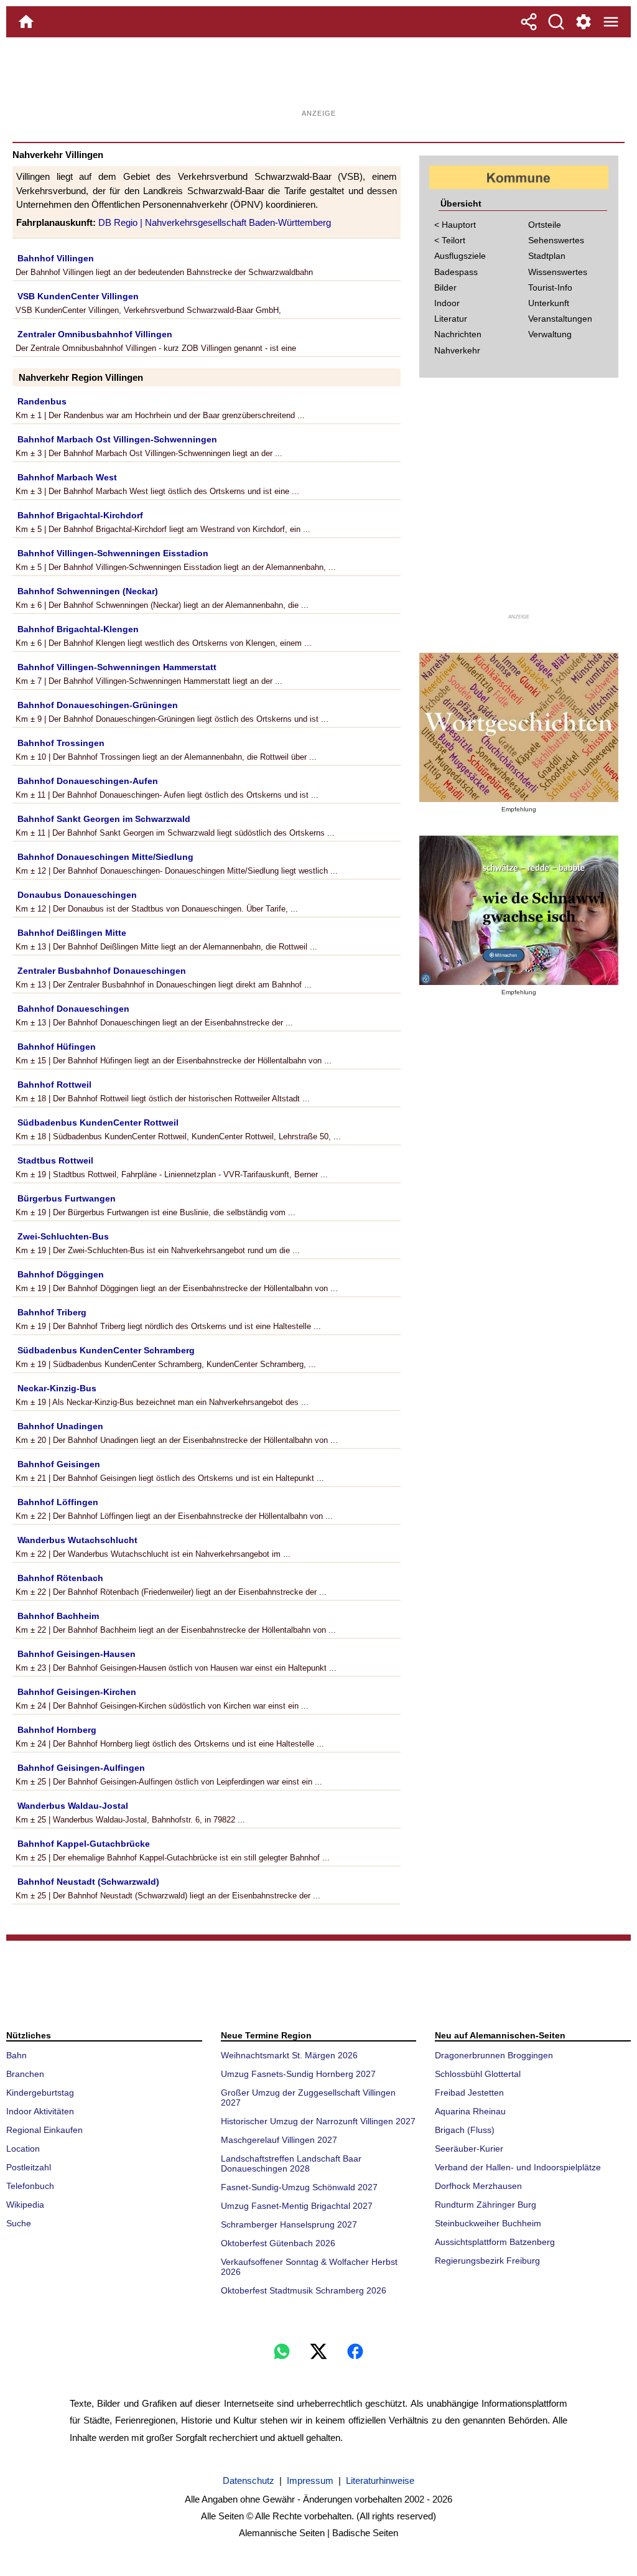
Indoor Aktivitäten (40, 2111)
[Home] (26, 22)
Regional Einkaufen (44, 2130)
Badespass (456, 272)
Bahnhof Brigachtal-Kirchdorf (80, 515)
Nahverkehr (457, 350)
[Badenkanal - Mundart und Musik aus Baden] (519, 910)
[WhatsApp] (282, 2351)
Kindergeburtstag (40, 2093)
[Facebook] (355, 2351)
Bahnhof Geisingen (59, 1464)
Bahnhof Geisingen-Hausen (77, 1654)
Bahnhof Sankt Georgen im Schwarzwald (104, 819)
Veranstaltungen (560, 319)
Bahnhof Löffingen (58, 1502)
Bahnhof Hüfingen (57, 1047)
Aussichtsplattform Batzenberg (495, 2242)
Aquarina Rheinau (470, 2111)
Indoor (447, 303)
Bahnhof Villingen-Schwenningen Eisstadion (113, 553)
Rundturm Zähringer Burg (486, 2205)
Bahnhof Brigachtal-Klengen (78, 629)
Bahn (16, 2055)
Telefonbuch (30, 2186)
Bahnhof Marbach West (67, 477)
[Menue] (611, 22)
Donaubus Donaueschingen (77, 895)
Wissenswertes (558, 272)
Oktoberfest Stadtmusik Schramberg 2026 (304, 2290)
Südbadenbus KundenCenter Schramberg (106, 1350)
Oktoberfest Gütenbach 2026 (278, 2243)
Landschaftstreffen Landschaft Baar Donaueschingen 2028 (291, 2163)
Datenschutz (249, 2480)
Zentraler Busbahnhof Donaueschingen (102, 971)
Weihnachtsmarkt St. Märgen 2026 (289, 2055)
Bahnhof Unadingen (60, 1426)
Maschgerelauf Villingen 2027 (279, 2140)
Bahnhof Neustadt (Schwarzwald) (88, 1882)
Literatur (451, 319)
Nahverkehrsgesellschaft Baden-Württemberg (238, 222)
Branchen (25, 2074)
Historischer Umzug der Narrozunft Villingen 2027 (318, 2121)
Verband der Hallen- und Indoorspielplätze (518, 2167)
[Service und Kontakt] (584, 22)
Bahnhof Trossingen (61, 743)
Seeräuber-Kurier (469, 2149)
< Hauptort (455, 225)
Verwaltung (550, 334)
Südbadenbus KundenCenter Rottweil (98, 1122)
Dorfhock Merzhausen (478, 2186)
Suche (19, 2223)
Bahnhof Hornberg (57, 1730)
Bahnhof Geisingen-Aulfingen (81, 1768)
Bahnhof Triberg (52, 1312)
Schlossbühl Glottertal (478, 2074)
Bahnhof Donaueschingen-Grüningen (98, 705)
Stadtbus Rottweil (55, 1160)
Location (23, 2149)
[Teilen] (529, 22)
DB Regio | (122, 222)
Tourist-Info (550, 287)
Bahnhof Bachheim (58, 1616)
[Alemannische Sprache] (519, 727)
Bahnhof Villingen (56, 258)
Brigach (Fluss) (465, 2130)
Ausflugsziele (460, 256)
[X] (318, 2351)
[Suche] (556, 22)
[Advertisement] (318, 78)
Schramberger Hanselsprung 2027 (289, 2224)
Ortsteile (545, 225)
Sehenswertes (556, 240)
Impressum (310, 2480)
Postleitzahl (29, 2167)
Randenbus (42, 401)
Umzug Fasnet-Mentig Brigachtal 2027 (297, 2206)
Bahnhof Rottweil (54, 1085)
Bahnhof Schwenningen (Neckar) (88, 591)
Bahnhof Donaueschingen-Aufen (88, 781)
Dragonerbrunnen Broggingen (494, 2055)
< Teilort (450, 240)
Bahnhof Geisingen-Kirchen (77, 1692)
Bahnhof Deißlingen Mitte (72, 933)
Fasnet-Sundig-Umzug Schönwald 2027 (299, 2187)
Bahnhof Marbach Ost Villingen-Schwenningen (117, 439)
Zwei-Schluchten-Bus (63, 1236)
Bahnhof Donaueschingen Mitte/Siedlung (105, 857)
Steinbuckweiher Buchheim (488, 2223)
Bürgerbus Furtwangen (67, 1198)
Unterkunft (549, 303)
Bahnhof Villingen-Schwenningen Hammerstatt (117, 667)
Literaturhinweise (380, 2480)
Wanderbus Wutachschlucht (77, 1540)
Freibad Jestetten (469, 2093)
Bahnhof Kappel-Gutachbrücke (84, 1844)
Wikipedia (25, 2205)
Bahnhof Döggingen (61, 1274)
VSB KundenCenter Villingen (78, 296)
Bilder (445, 287)
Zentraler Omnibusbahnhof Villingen (95, 334)
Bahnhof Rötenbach (60, 1578)
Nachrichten (458, 334)
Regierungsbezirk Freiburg (487, 2261)
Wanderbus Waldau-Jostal (73, 1806)
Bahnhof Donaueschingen (73, 1009)
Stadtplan (547, 256)
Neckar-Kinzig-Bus (57, 1388)
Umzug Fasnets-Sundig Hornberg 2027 (298, 2074)
